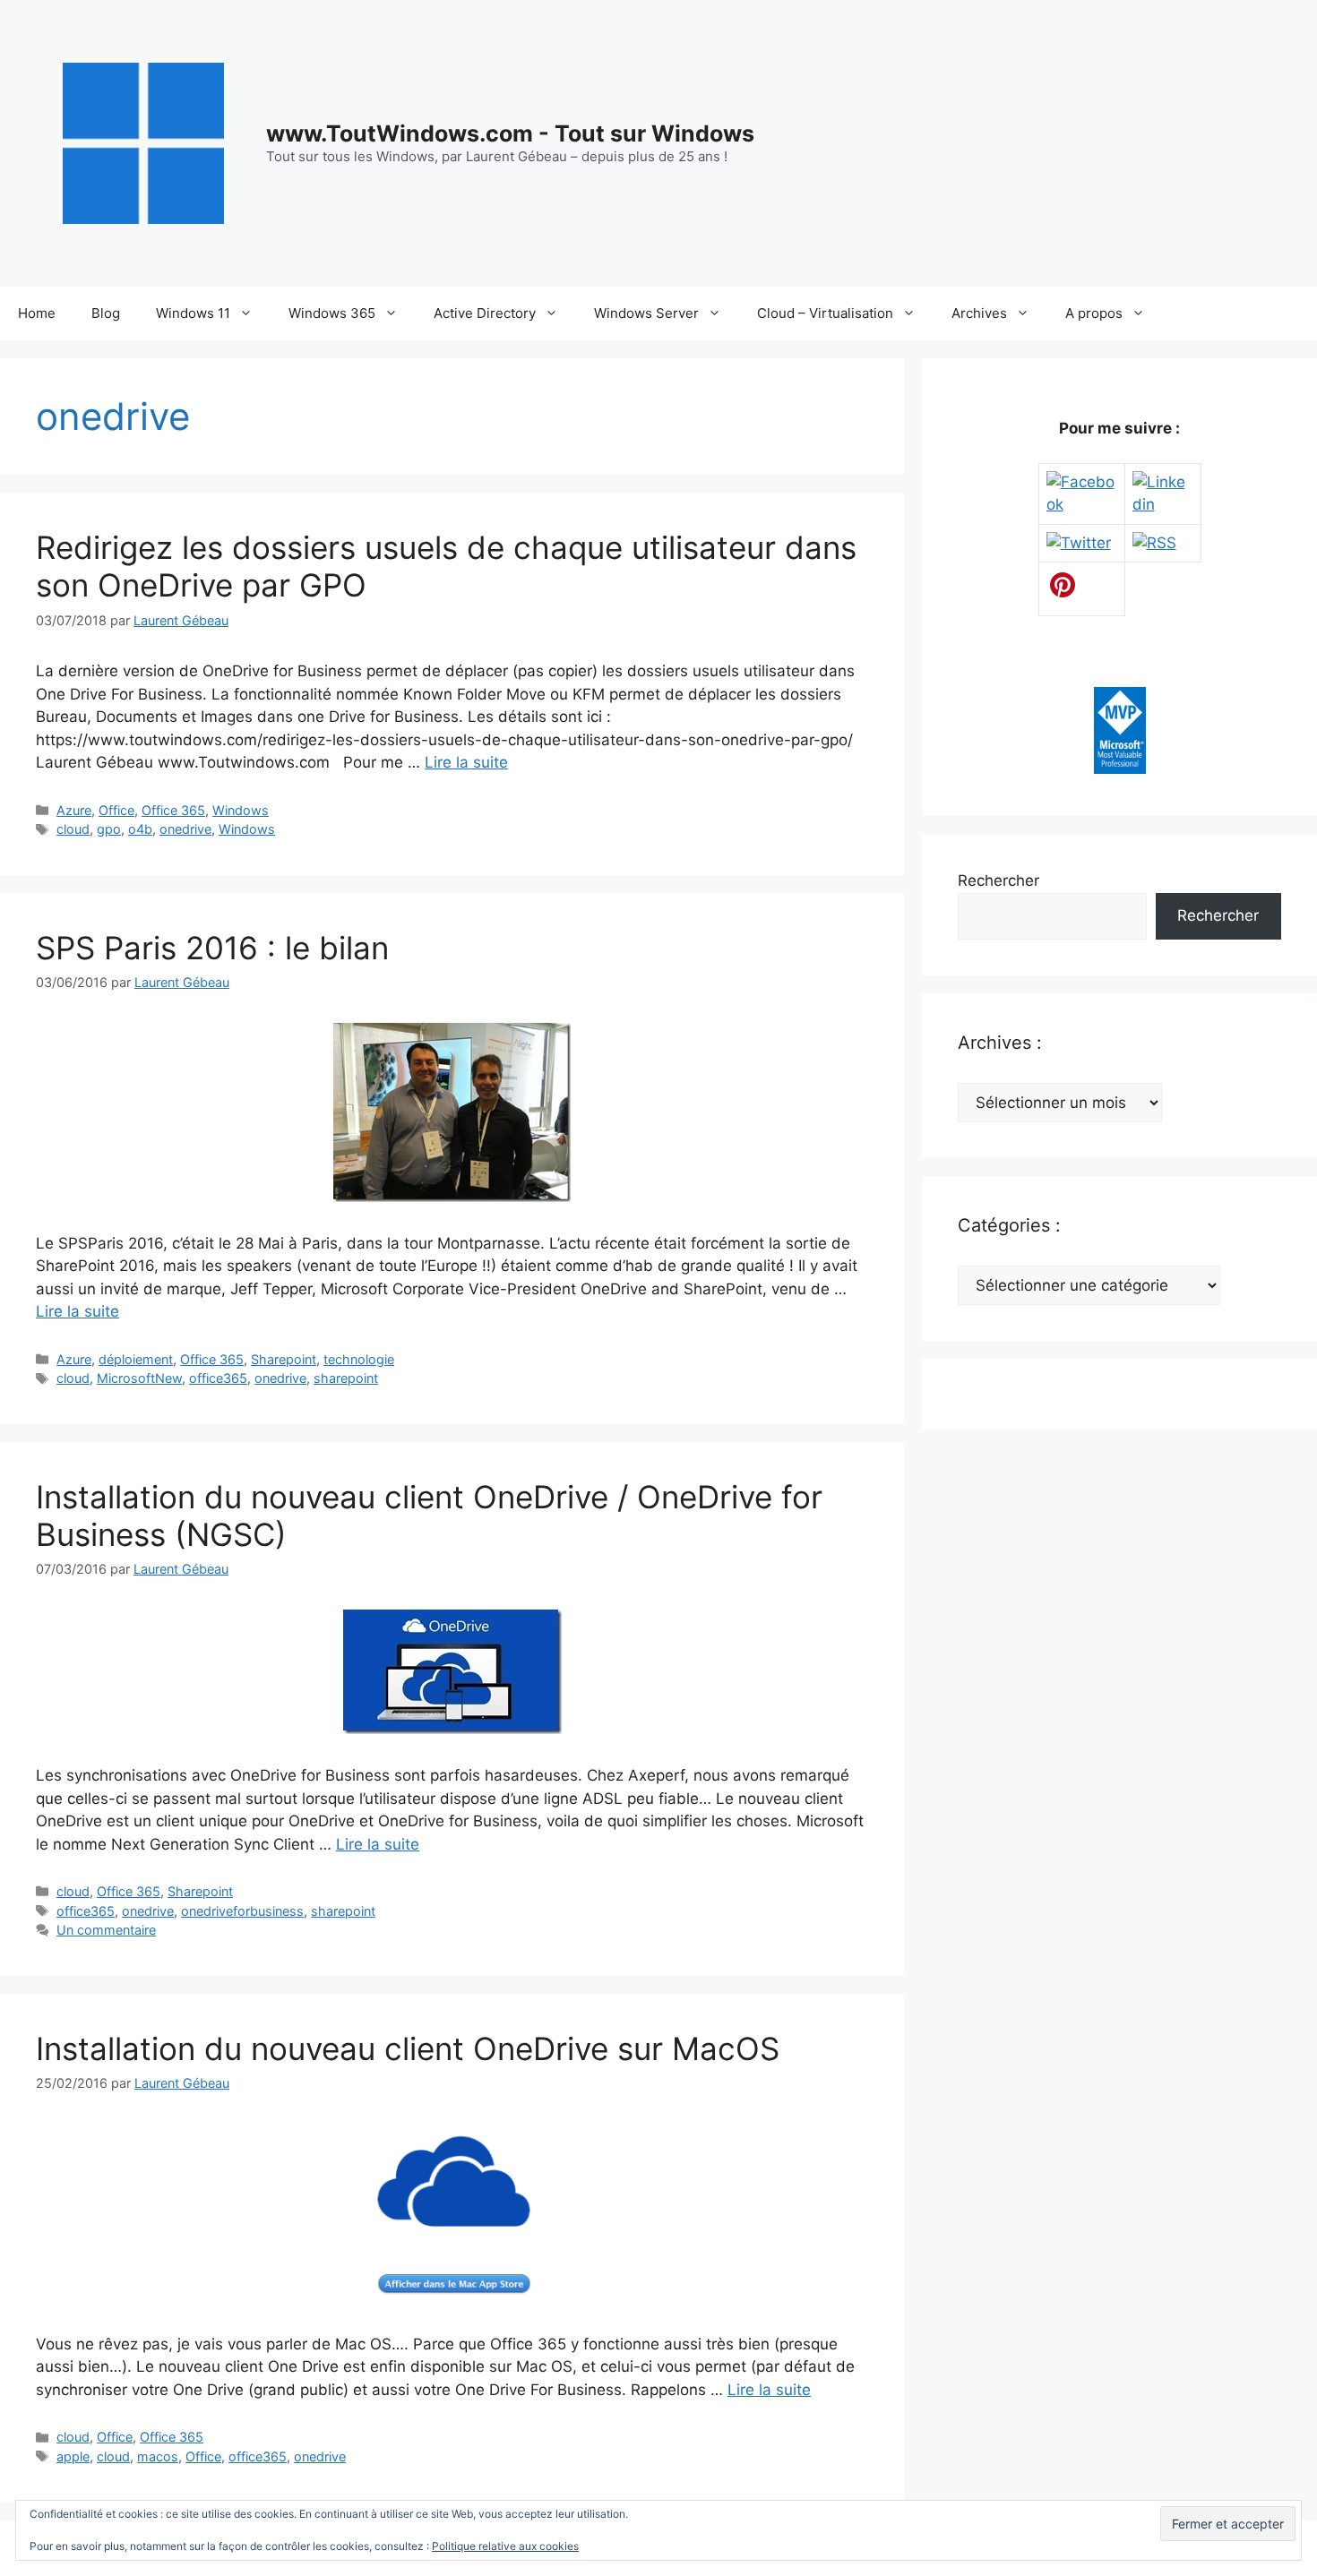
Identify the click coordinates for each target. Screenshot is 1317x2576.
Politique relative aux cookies (505, 2546)
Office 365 (173, 810)
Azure (74, 810)
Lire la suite (466, 762)
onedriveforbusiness (242, 1911)
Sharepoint (284, 1359)
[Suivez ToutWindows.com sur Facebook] (1082, 504)
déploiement (136, 1359)
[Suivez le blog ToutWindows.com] (1154, 543)
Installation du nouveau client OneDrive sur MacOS (408, 2048)
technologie (359, 1359)
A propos (1094, 313)
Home (37, 313)
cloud (73, 829)
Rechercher (999, 880)
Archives (979, 313)
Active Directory (485, 313)
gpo (109, 829)
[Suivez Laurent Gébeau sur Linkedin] (1163, 504)
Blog (106, 313)
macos (158, 2456)
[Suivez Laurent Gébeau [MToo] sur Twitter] (1079, 543)
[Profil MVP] (1120, 769)
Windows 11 (193, 313)
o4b (140, 829)
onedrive (185, 829)
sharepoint (346, 1378)
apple (73, 2456)
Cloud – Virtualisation (825, 313)
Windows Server (646, 313)
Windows (241, 810)
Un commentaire (106, 1930)
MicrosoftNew (139, 1378)
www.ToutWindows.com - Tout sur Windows (510, 133)
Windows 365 (332, 313)
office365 (218, 1378)
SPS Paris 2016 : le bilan (212, 948)
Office (116, 810)
